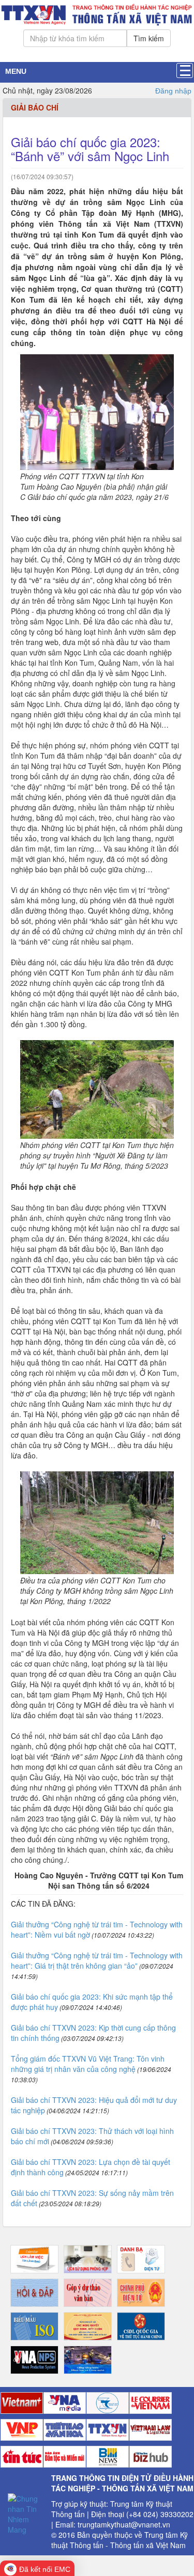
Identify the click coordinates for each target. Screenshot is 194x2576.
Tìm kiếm (149, 38)
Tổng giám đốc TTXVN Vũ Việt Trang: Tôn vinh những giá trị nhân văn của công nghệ (88, 2064)
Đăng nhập (173, 91)
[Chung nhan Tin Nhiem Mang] (26, 2512)
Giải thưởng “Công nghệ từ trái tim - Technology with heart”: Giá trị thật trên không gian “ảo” (97, 1960)
